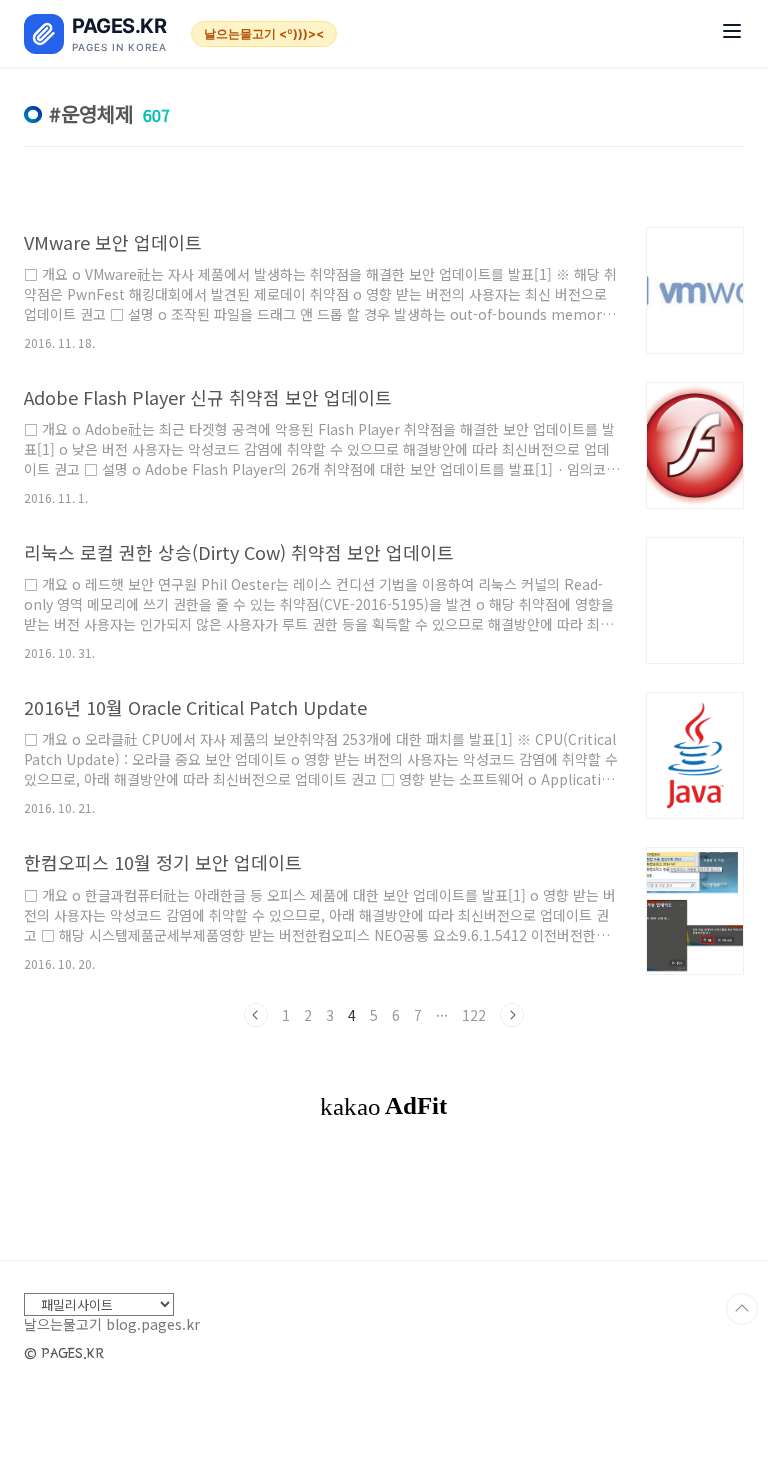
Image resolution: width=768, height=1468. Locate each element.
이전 (256, 1015)
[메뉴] (732, 33)
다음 (512, 1015)
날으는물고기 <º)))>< (264, 33)
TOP (742, 1309)
